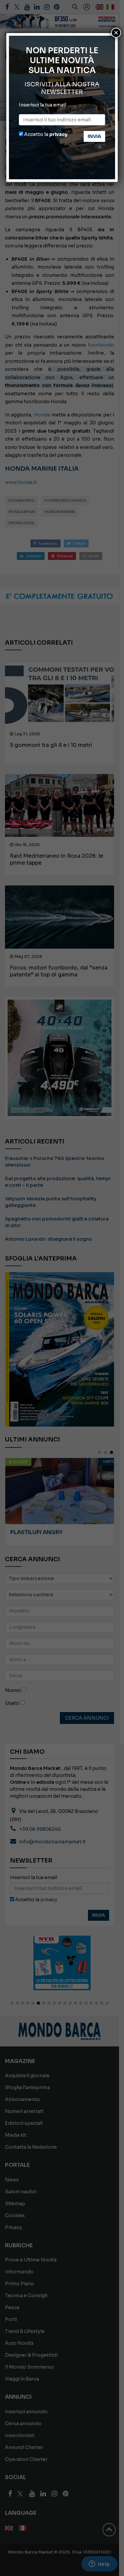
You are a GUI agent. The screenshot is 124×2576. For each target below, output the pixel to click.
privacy (58, 134)
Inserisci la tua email (42, 105)
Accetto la (45, 134)
